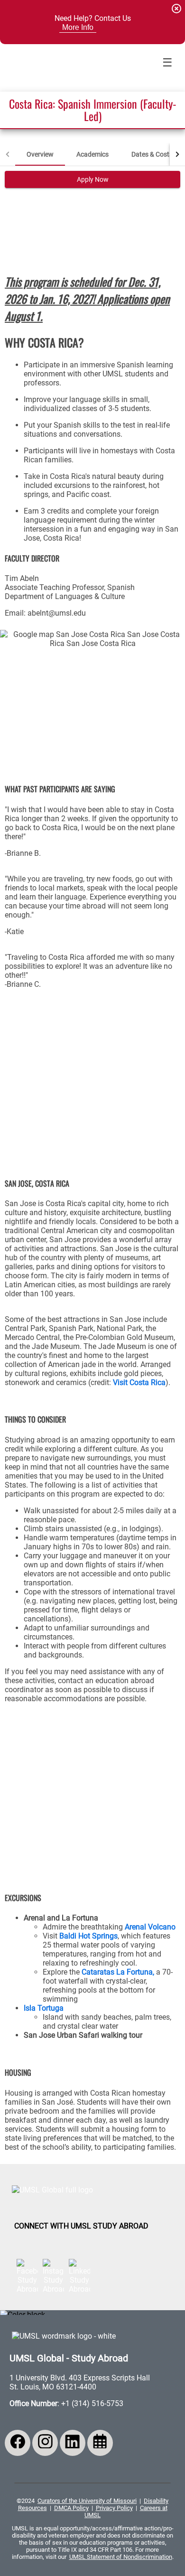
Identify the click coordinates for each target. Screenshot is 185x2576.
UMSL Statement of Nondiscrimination (121, 2557)
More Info (78, 27)
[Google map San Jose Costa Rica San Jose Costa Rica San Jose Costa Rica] (92, 699)
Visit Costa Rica (139, 1382)
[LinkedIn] (73, 2443)
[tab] (40, 154)
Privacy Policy (114, 2508)
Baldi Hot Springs (88, 1936)
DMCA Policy (71, 2508)
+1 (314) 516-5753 (92, 2403)
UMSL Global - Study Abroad (69, 2358)
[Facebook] (18, 2443)
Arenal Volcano (149, 1927)
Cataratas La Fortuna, (118, 1972)
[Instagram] (45, 2443)
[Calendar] (100, 2443)
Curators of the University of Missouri (87, 2501)
